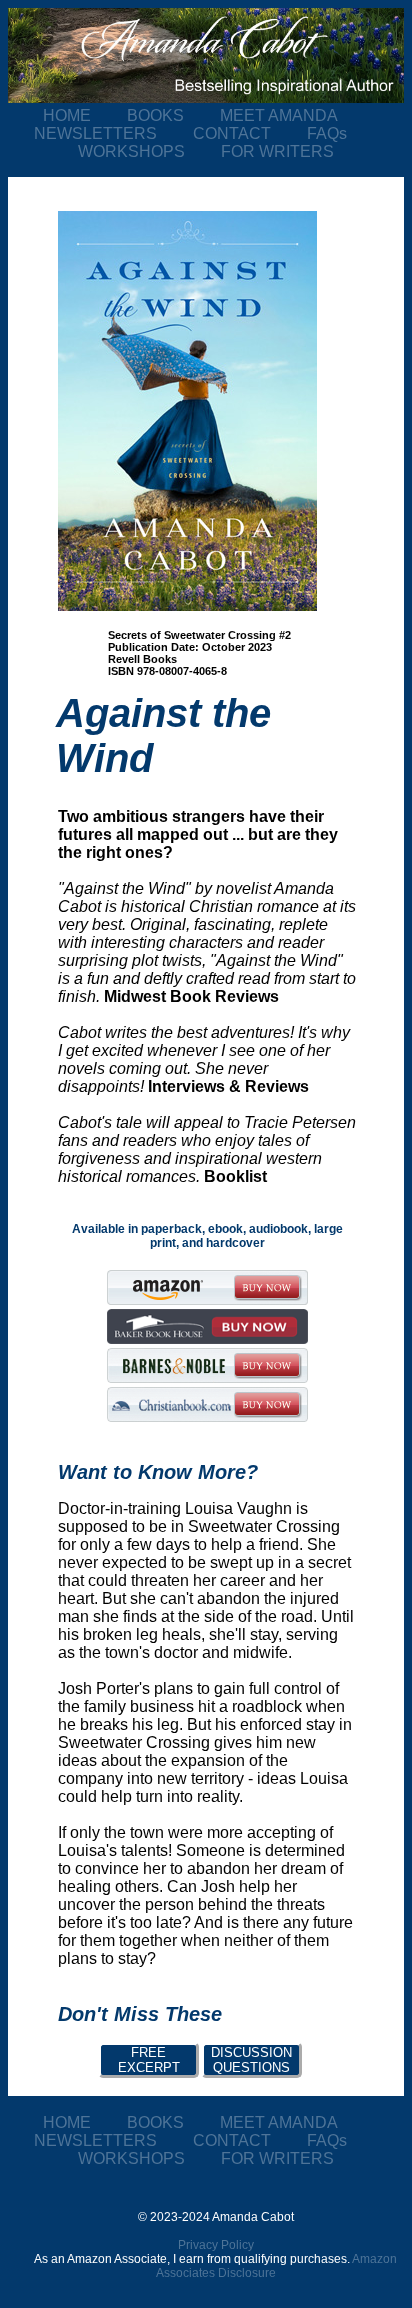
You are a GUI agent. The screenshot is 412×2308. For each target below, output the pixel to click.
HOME (85, 115)
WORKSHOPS (149, 151)
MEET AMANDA (294, 115)
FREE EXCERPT (149, 2060)
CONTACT (250, 133)
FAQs (343, 133)
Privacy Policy (216, 2245)
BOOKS (173, 115)
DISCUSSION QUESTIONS (251, 2060)
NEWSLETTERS (113, 133)
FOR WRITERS (277, 151)
